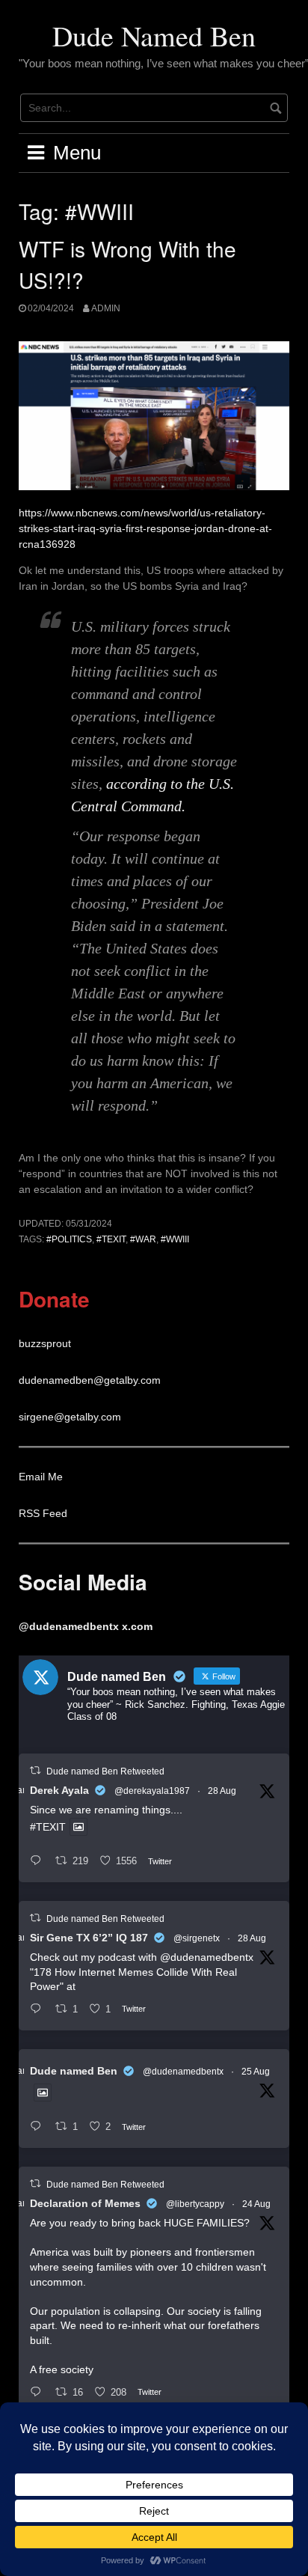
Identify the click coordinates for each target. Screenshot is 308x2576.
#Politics (69, 1239)
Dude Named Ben (154, 36)
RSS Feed (43, 1513)
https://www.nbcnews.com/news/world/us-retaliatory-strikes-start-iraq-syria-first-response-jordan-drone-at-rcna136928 (145, 528)
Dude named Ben (74, 2071)
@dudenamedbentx (207, 1957)
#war (143, 1239)
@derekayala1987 (152, 1791)
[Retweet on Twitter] (35, 1770)
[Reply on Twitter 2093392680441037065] (39, 2010)
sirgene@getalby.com (70, 1417)
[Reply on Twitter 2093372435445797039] (39, 1862)
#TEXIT (111, 1239)
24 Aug (256, 2204)
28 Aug (222, 1791)
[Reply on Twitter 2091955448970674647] (39, 2393)
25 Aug (256, 2072)
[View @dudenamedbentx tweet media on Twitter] (78, 1827)
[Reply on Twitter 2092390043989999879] (39, 2127)
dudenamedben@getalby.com (90, 1380)
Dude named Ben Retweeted (105, 1771)
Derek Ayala (59, 1790)
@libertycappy (195, 2204)
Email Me (41, 1477)
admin (106, 308)
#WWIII (175, 1239)
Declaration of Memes (85, 2203)
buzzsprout (45, 1343)
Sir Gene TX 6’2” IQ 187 (89, 1938)
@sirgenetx (197, 1938)
